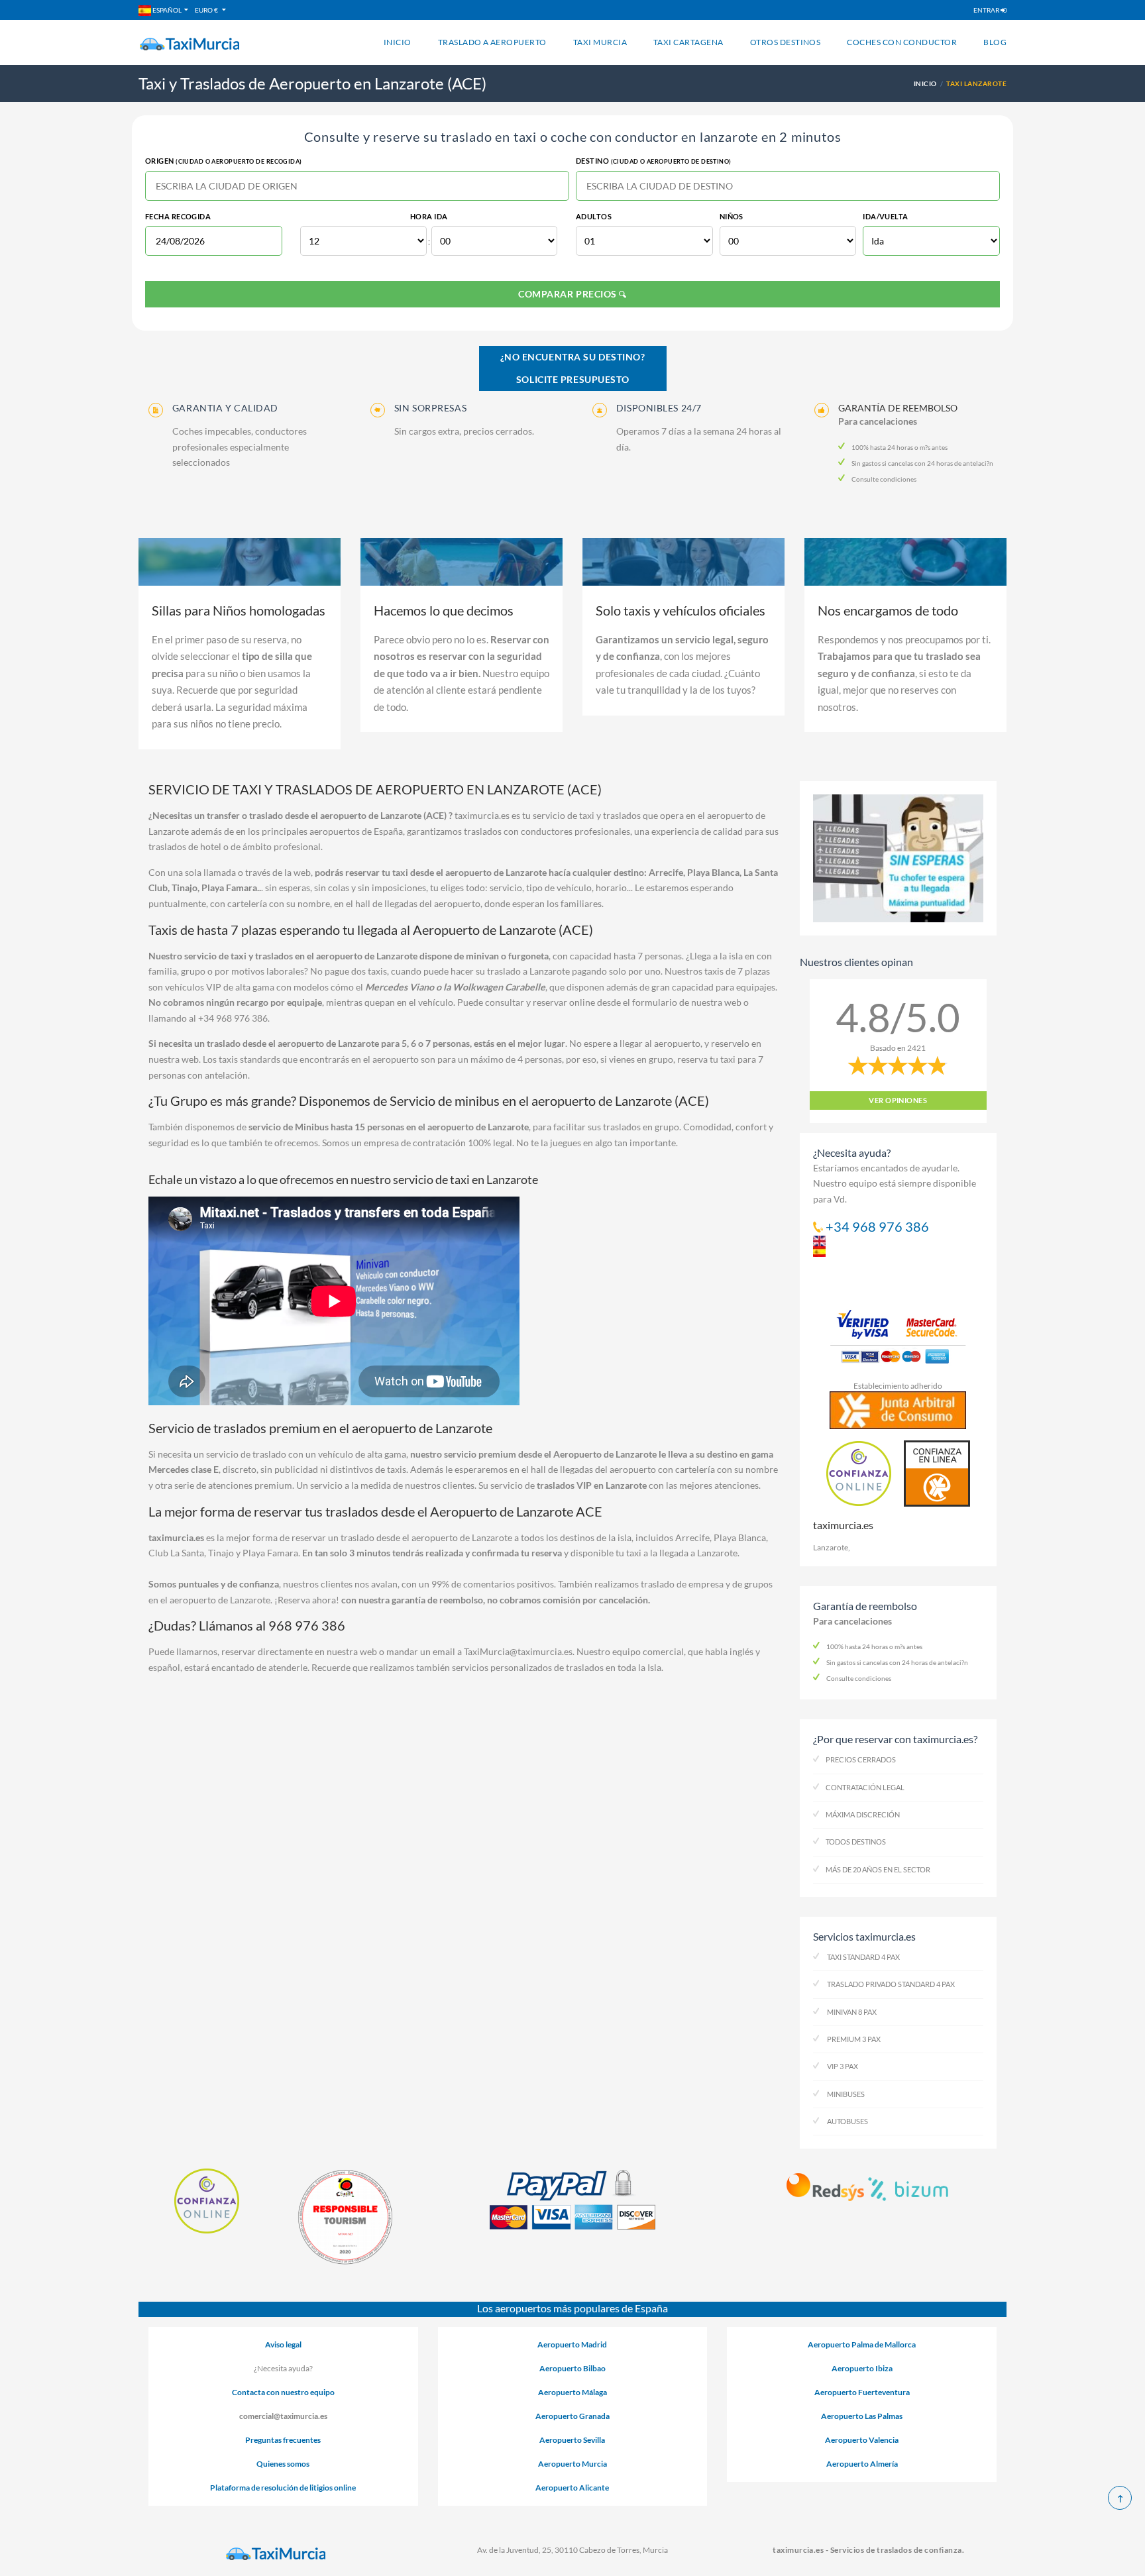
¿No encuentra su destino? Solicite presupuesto (573, 368)
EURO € (207, 10)
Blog (995, 42)
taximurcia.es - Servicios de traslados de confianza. (868, 2550)
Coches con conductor (902, 42)
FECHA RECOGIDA (178, 216)
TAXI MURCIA (600, 42)
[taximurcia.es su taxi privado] (190, 44)
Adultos (594, 216)
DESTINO (654, 161)
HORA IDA (429, 216)
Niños (732, 216)
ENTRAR (987, 10)
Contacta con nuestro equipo (283, 2392)
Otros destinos (786, 42)
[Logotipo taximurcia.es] (277, 2554)
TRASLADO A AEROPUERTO (492, 42)
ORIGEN (224, 161)
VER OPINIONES (898, 1100)
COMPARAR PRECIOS (569, 294)
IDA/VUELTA (885, 216)
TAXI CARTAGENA (688, 42)
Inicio (398, 42)
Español (166, 10)
